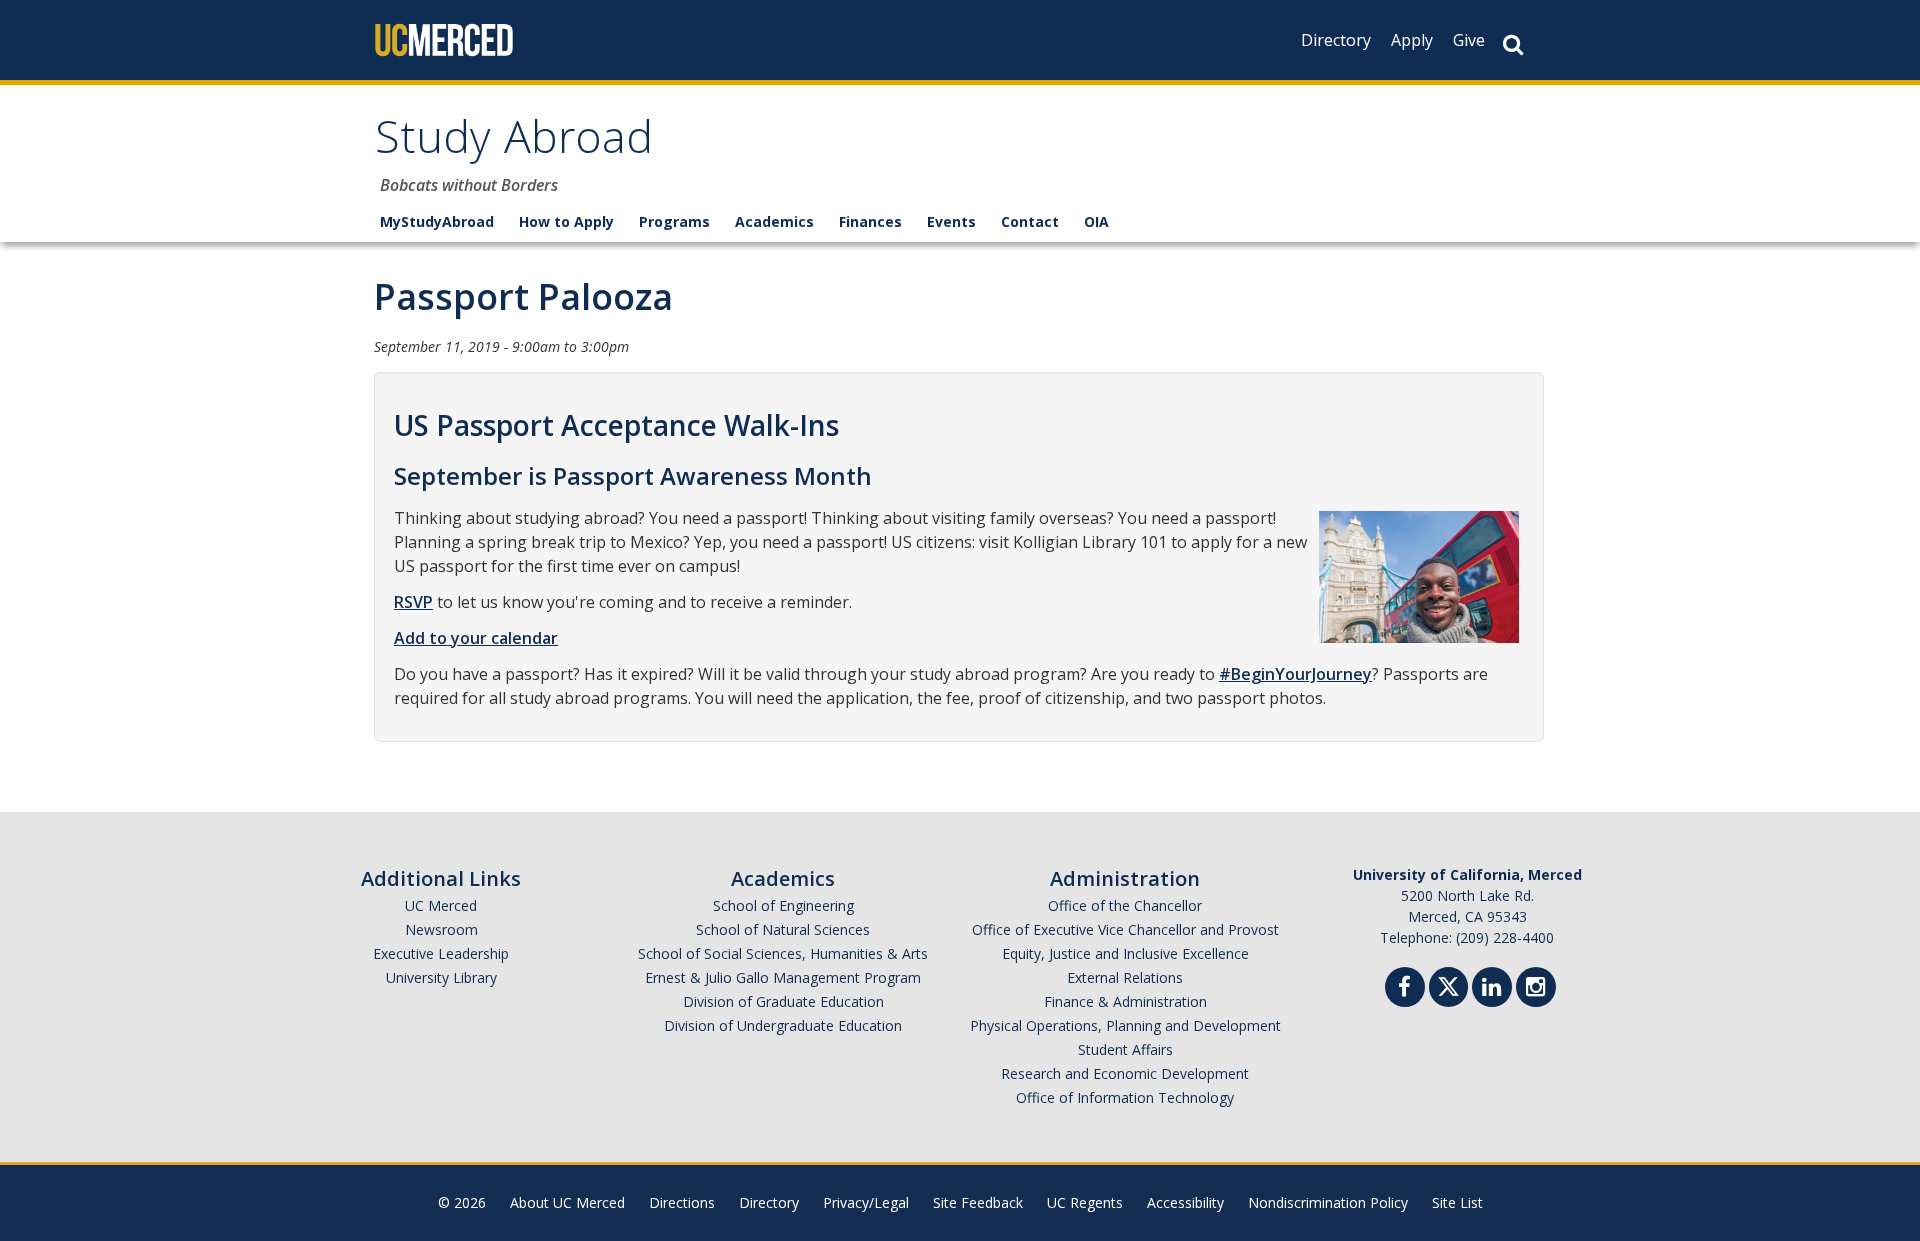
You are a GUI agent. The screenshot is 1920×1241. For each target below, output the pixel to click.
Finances (870, 221)
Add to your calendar (476, 638)
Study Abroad (514, 143)
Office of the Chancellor (1125, 905)
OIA (1096, 221)
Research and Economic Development (1125, 1073)
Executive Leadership (441, 953)
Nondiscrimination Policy (1328, 1202)
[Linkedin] (1492, 989)
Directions (682, 1202)
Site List (1457, 1202)
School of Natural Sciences (783, 929)
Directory (1336, 40)
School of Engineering (783, 905)
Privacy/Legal (866, 1202)
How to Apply (566, 221)
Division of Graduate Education (783, 1001)
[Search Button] (1513, 44)
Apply (1412, 40)
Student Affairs (1125, 1049)
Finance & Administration (1125, 1001)
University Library (441, 977)
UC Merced (441, 905)
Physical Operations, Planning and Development (1125, 1025)
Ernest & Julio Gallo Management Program (783, 977)
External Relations (1125, 977)
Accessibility (1185, 1202)
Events (951, 221)
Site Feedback (978, 1202)
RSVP (413, 602)
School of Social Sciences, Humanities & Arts (783, 953)
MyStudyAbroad (437, 221)
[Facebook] (1405, 989)
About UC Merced (567, 1202)
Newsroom (441, 929)
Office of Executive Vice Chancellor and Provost (1125, 929)
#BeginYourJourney (1295, 674)
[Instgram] (1536, 989)
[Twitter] (1448, 984)
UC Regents (1085, 1202)
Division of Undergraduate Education (783, 1025)
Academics (774, 221)
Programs (674, 221)
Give (1469, 40)
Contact (1030, 221)
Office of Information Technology (1125, 1097)
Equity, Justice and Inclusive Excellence (1125, 953)
